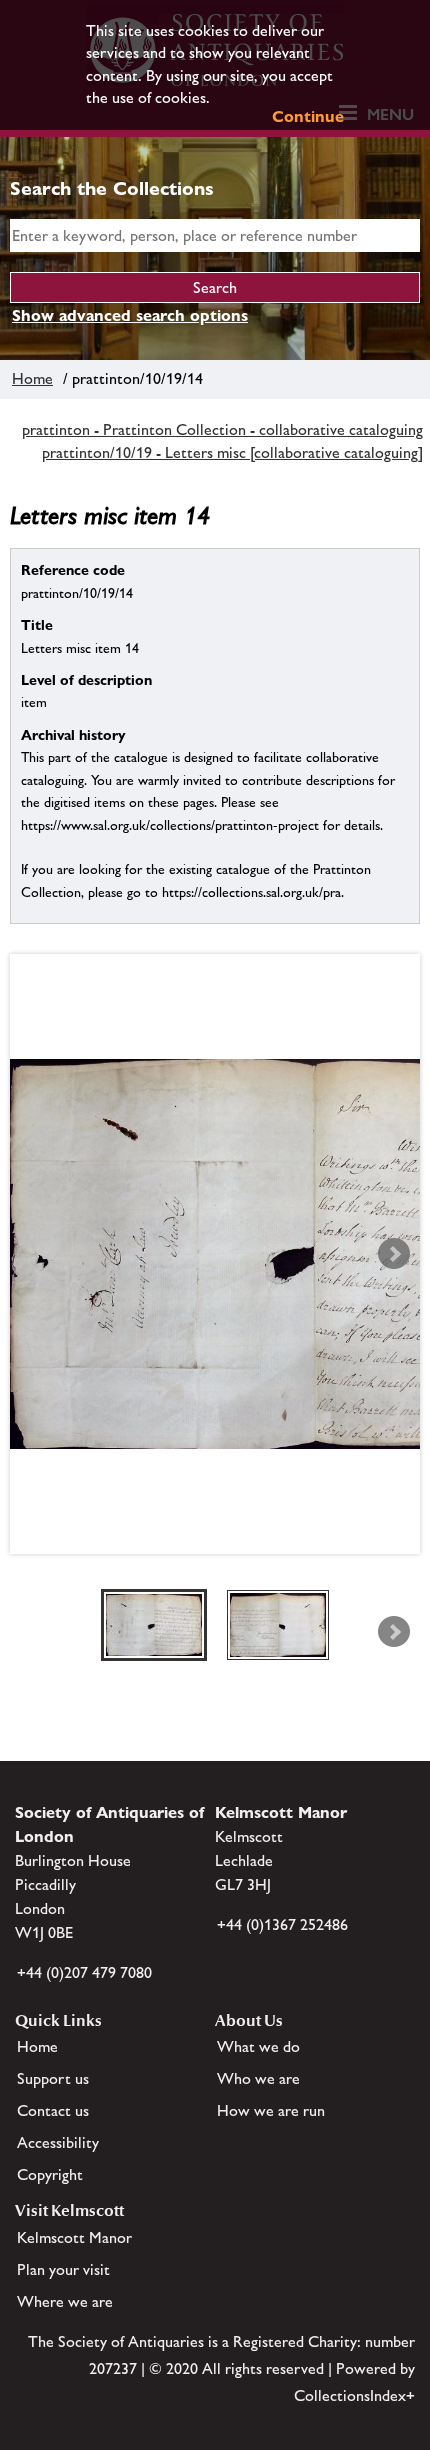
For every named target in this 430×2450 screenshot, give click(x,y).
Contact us (53, 2110)
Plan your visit (63, 2269)
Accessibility (58, 2142)
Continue (308, 116)
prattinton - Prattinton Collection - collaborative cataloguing (222, 429)
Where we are (65, 2301)
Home (32, 378)
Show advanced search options (130, 315)
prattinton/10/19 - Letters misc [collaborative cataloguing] (232, 452)
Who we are (258, 2078)
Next (394, 1254)
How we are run (271, 2110)
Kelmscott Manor (74, 2237)
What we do (258, 2046)
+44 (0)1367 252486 (282, 1924)
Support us (53, 2078)
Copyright (50, 2174)
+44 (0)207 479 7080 (84, 1972)
